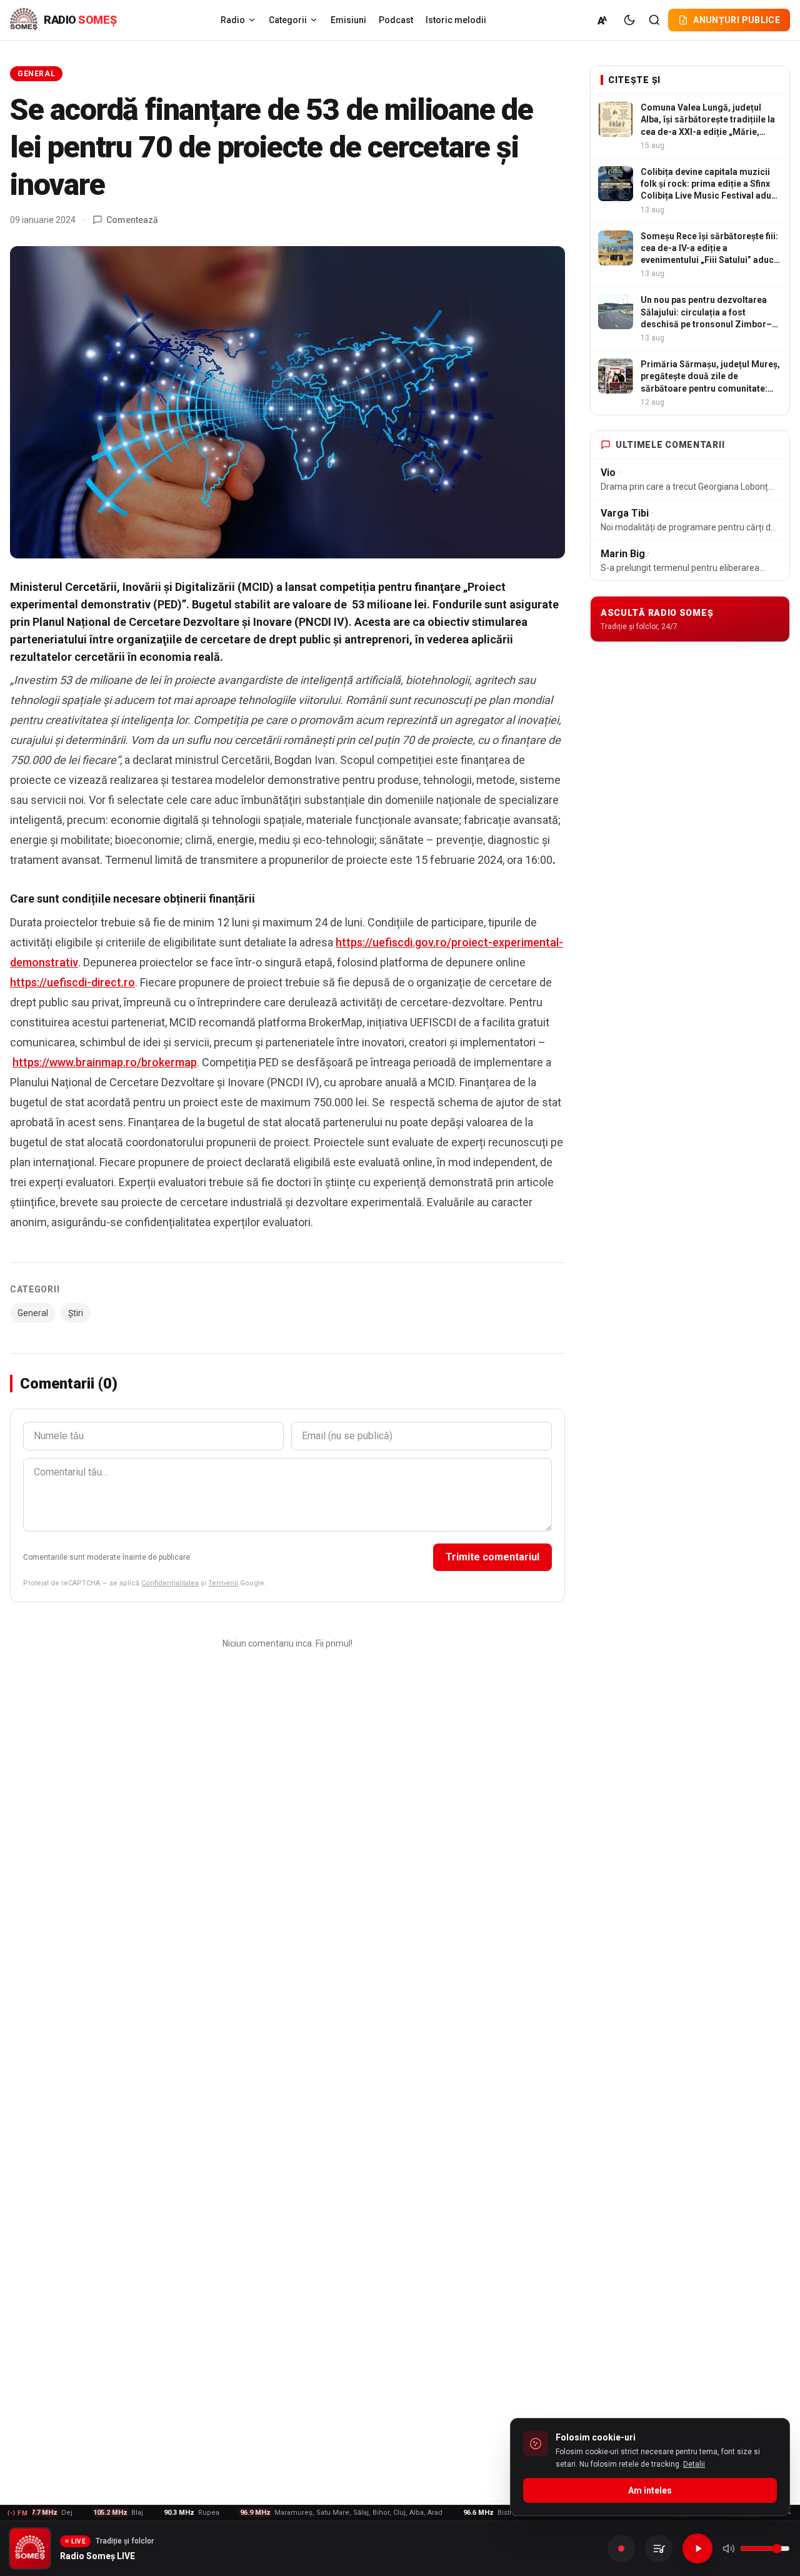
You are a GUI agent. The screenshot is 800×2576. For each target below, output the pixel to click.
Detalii (694, 2464)
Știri (76, 1313)
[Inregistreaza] (621, 2549)
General (36, 74)
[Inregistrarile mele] (659, 2549)
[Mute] (729, 2549)
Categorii (288, 20)
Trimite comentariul (492, 1557)
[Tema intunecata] (629, 20)
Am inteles (650, 2490)
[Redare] (697, 2549)
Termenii (223, 1583)
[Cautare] (654, 20)
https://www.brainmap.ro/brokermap (105, 1062)
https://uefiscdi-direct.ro (72, 982)
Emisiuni (348, 20)
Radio (233, 20)
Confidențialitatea (170, 1583)
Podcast (396, 20)
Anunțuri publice (737, 20)
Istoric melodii (456, 20)
